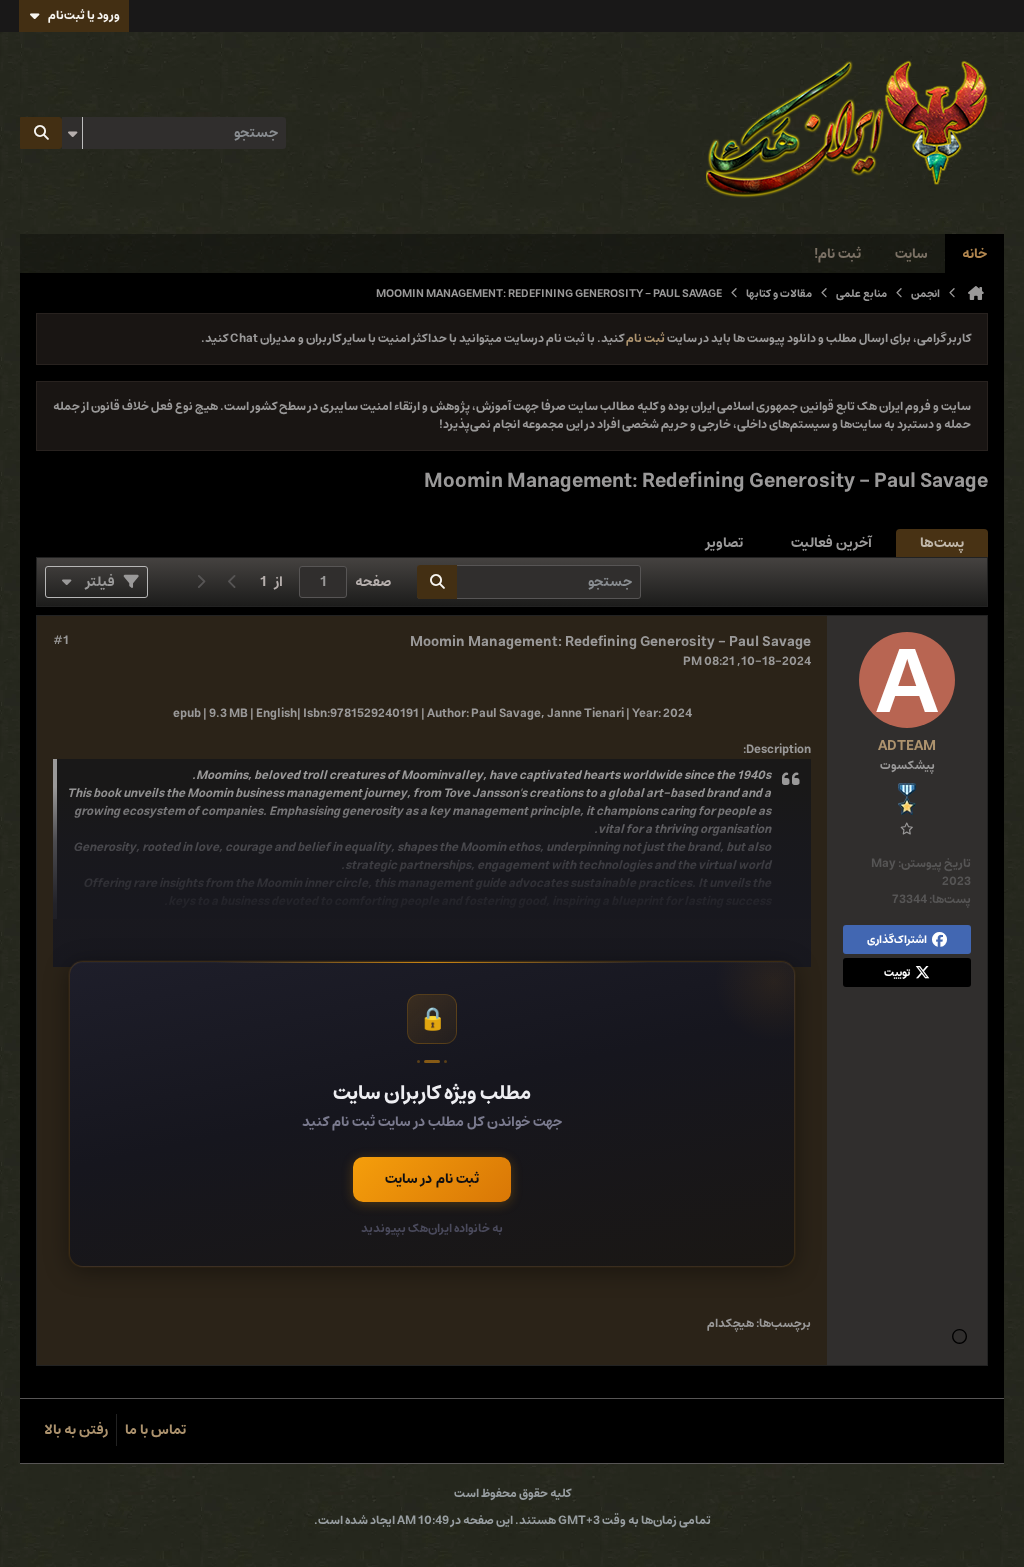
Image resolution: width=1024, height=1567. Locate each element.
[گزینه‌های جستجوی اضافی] (72, 133)
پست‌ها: (950, 899)
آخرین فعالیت (831, 543)
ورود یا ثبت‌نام (84, 15)
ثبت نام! (837, 254)
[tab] (942, 543)
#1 (61, 641)
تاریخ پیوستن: (934, 863)
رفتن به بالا (76, 1430)
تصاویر (724, 543)
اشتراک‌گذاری (897, 939)
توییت (897, 972)
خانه (974, 254)
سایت (911, 254)
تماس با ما (155, 1430)
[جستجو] (41, 133)
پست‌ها (942, 543)
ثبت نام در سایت (432, 1179)
